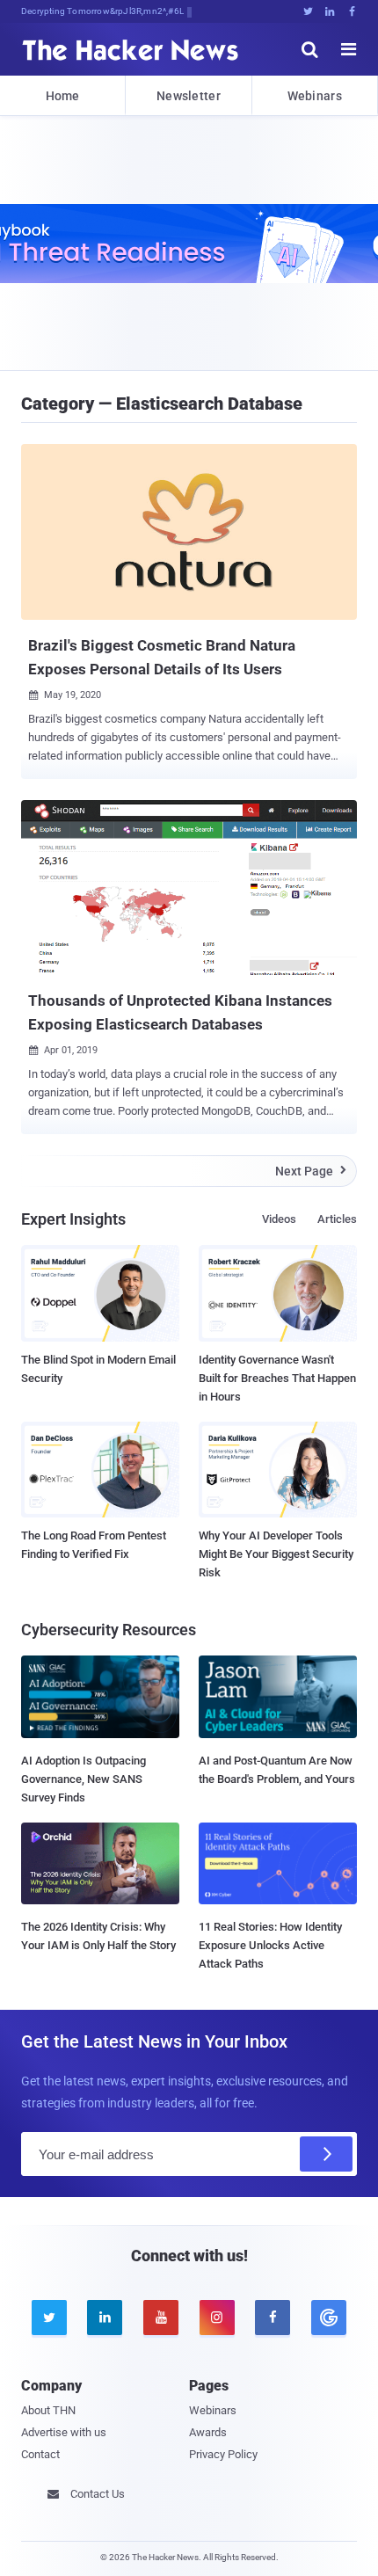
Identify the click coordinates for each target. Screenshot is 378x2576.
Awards (208, 2432)
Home (63, 96)
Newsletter (189, 96)
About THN (48, 2410)
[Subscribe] (326, 2154)
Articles (337, 1219)
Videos (279, 1219)
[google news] (329, 2318)
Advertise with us (64, 2432)
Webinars (315, 96)
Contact (40, 2454)
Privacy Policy (223, 2454)
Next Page (311, 1171)
